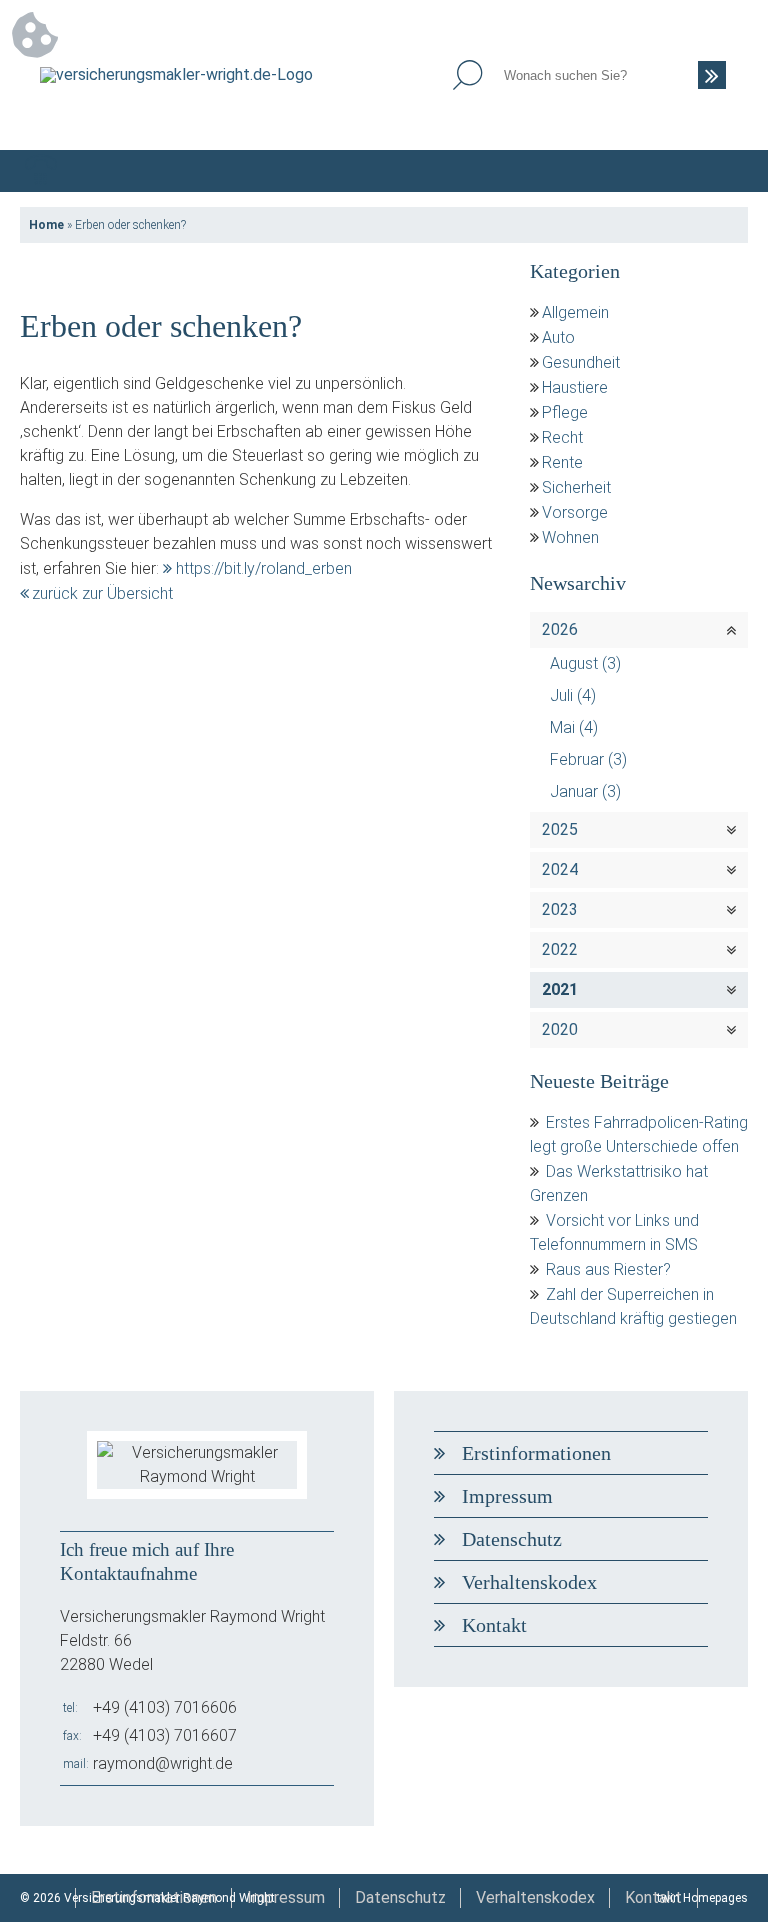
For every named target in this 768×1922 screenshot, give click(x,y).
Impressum (507, 1496)
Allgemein (575, 312)
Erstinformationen (536, 1453)
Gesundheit (581, 362)
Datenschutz (512, 1539)
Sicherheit (576, 487)
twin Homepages (702, 1898)
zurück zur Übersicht (102, 593)
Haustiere (575, 387)
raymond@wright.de (163, 1763)
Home (46, 225)
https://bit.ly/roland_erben (264, 568)
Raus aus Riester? (608, 1269)
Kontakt (494, 1625)
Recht (562, 437)
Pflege (565, 412)
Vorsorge (575, 512)
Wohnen (570, 537)
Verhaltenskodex (529, 1582)
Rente (562, 462)
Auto (558, 337)
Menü (727, 171)
